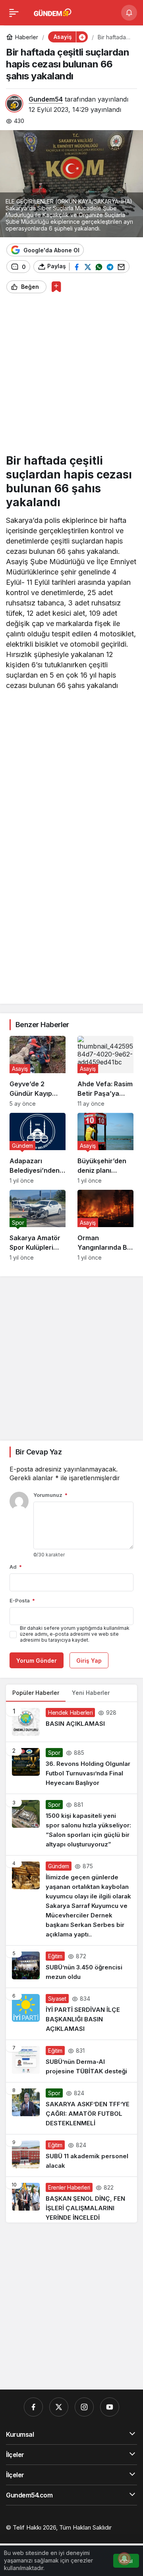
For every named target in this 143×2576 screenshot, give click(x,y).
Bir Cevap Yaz (39, 1452)
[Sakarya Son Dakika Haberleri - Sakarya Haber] (53, 12)
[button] (82, 37)
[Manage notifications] (124, 2559)
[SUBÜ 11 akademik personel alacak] (71, 2155)
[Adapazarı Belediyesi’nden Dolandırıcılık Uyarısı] (38, 1148)
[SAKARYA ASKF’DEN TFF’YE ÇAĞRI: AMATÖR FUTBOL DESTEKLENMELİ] (71, 2108)
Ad (16, 1567)
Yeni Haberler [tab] (91, 1693)
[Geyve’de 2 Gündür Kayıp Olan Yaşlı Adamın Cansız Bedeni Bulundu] (38, 1071)
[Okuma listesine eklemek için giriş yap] (56, 287)
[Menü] (14, 13)
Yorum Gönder (37, 1661)
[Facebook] (33, 2407)
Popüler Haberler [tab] (36, 1693)
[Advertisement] (71, 377)
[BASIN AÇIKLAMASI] (71, 1722)
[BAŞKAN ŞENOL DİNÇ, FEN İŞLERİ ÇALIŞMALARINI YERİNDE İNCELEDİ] (71, 2200)
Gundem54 (46, 99)
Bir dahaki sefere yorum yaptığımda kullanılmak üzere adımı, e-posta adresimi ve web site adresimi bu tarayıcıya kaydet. (75, 1634)
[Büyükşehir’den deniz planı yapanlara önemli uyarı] (105, 1148)
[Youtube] (110, 2407)
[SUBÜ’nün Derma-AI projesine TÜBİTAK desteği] (71, 2061)
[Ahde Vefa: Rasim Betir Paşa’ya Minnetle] (105, 1071)
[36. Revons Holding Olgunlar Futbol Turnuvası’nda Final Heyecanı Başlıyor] (71, 1768)
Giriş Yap (89, 1661)
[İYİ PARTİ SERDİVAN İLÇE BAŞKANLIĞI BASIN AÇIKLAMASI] (71, 2014)
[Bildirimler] (129, 13)
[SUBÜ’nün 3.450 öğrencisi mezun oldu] (71, 1967)
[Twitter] (59, 2407)
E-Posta (22, 1600)
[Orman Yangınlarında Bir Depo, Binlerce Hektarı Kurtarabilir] (105, 1225)
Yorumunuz (50, 1495)
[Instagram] (84, 2407)
